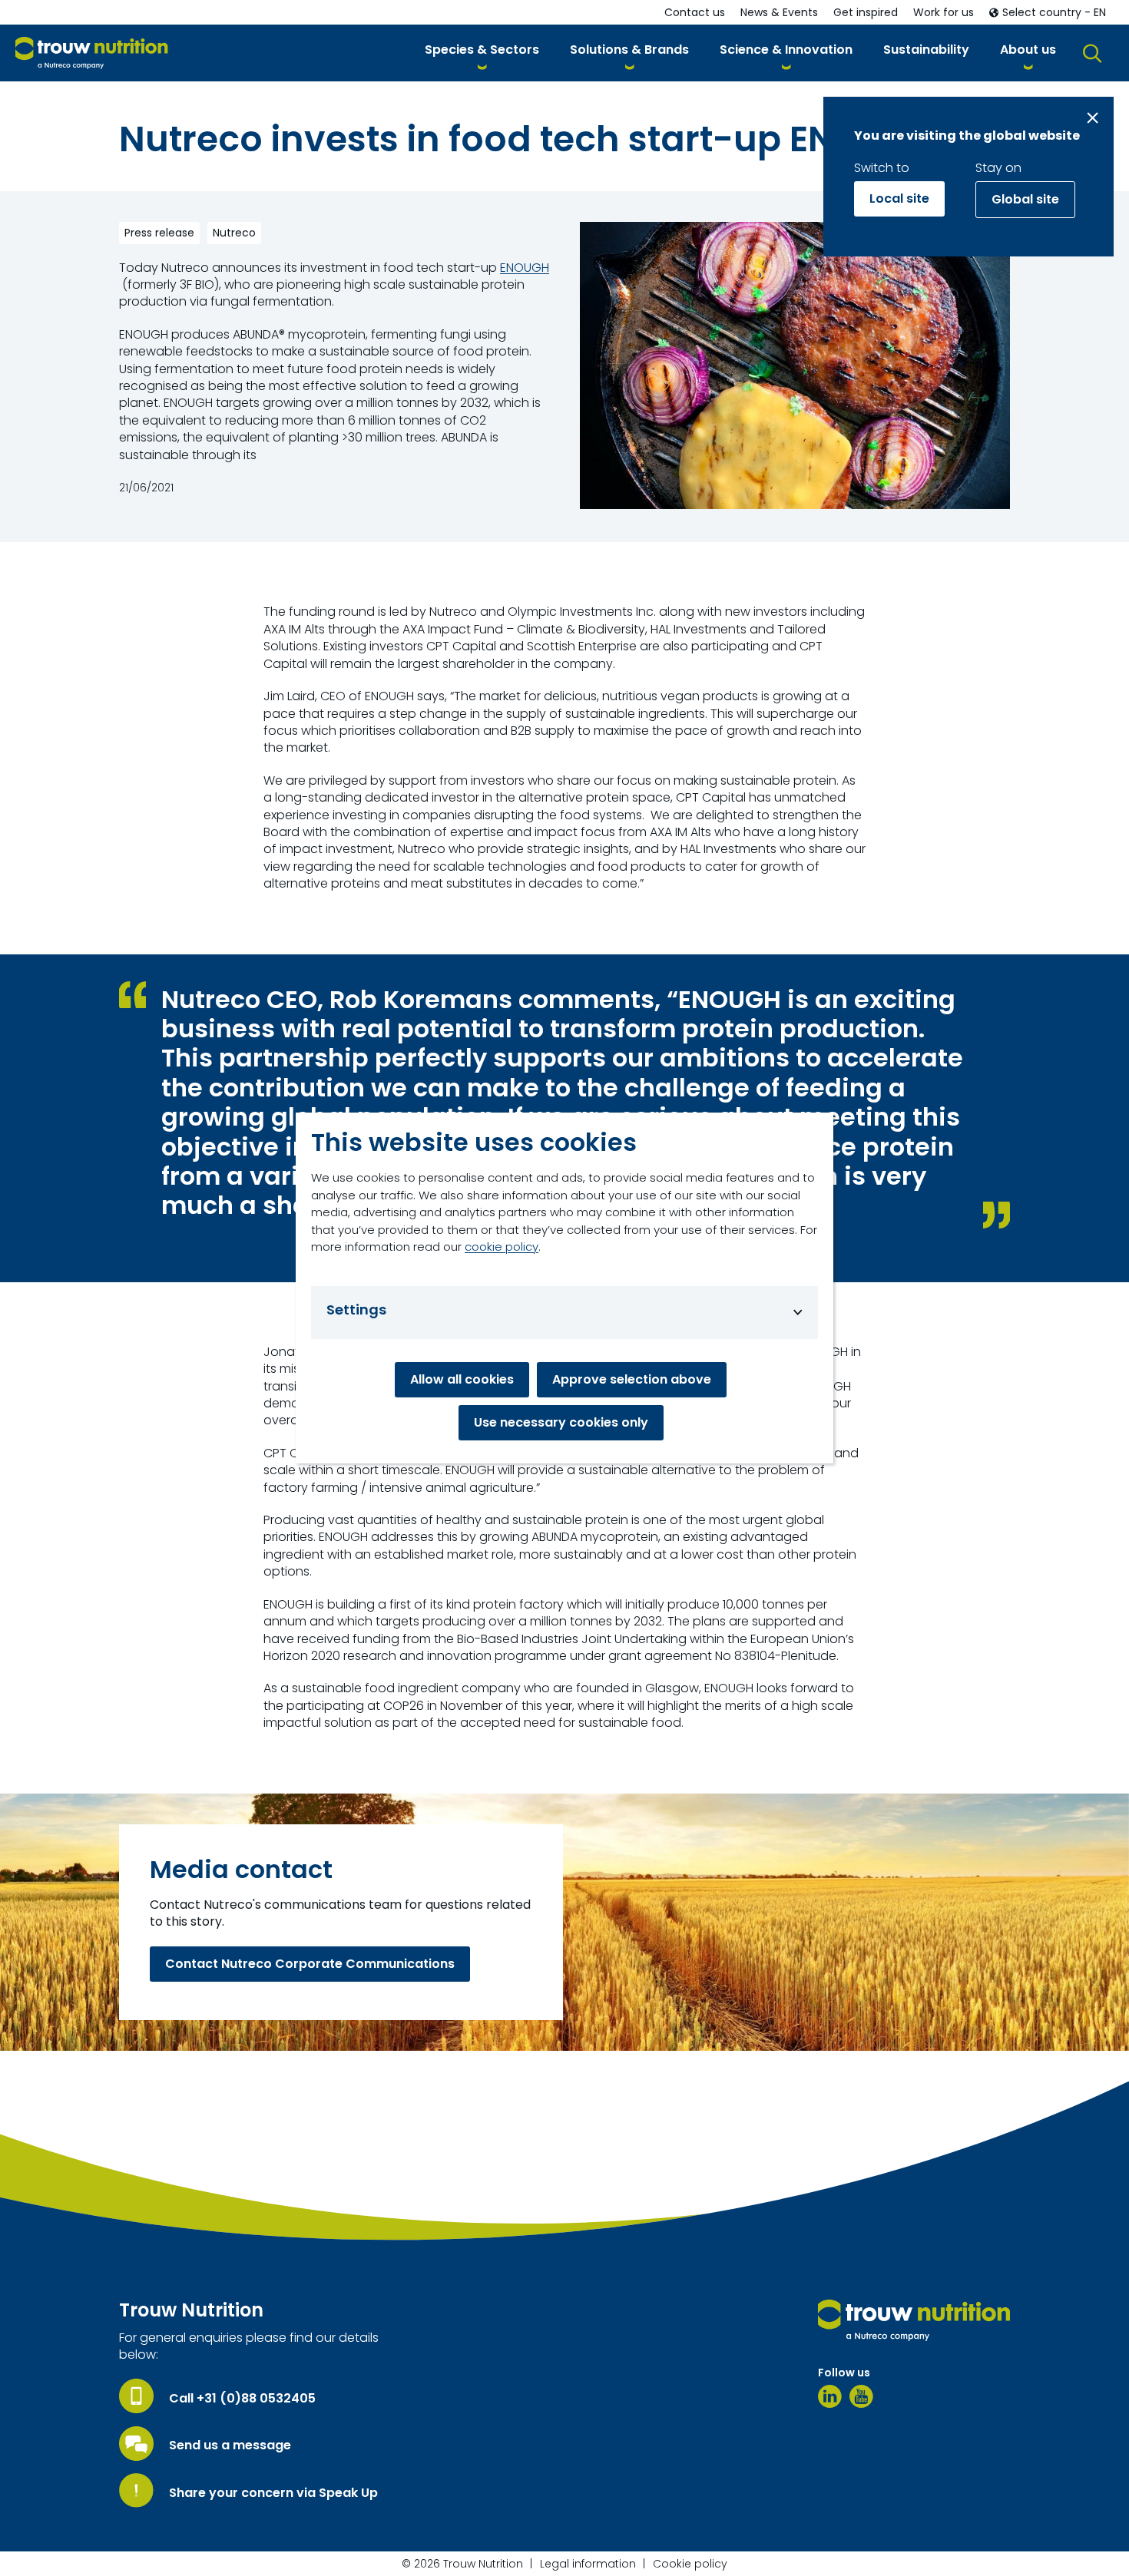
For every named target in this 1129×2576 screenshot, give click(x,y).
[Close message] (1093, 118)
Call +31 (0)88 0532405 (242, 2399)
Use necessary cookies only (561, 1422)
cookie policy (502, 1247)
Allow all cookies (462, 1379)
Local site (899, 198)
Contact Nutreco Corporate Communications (310, 1964)
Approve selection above (632, 1379)
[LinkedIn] (830, 2396)
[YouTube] (861, 2396)
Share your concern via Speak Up (273, 2493)
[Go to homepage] (92, 53)
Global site (1025, 199)
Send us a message (230, 2445)
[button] (482, 53)
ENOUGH (525, 268)
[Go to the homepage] (914, 2320)
